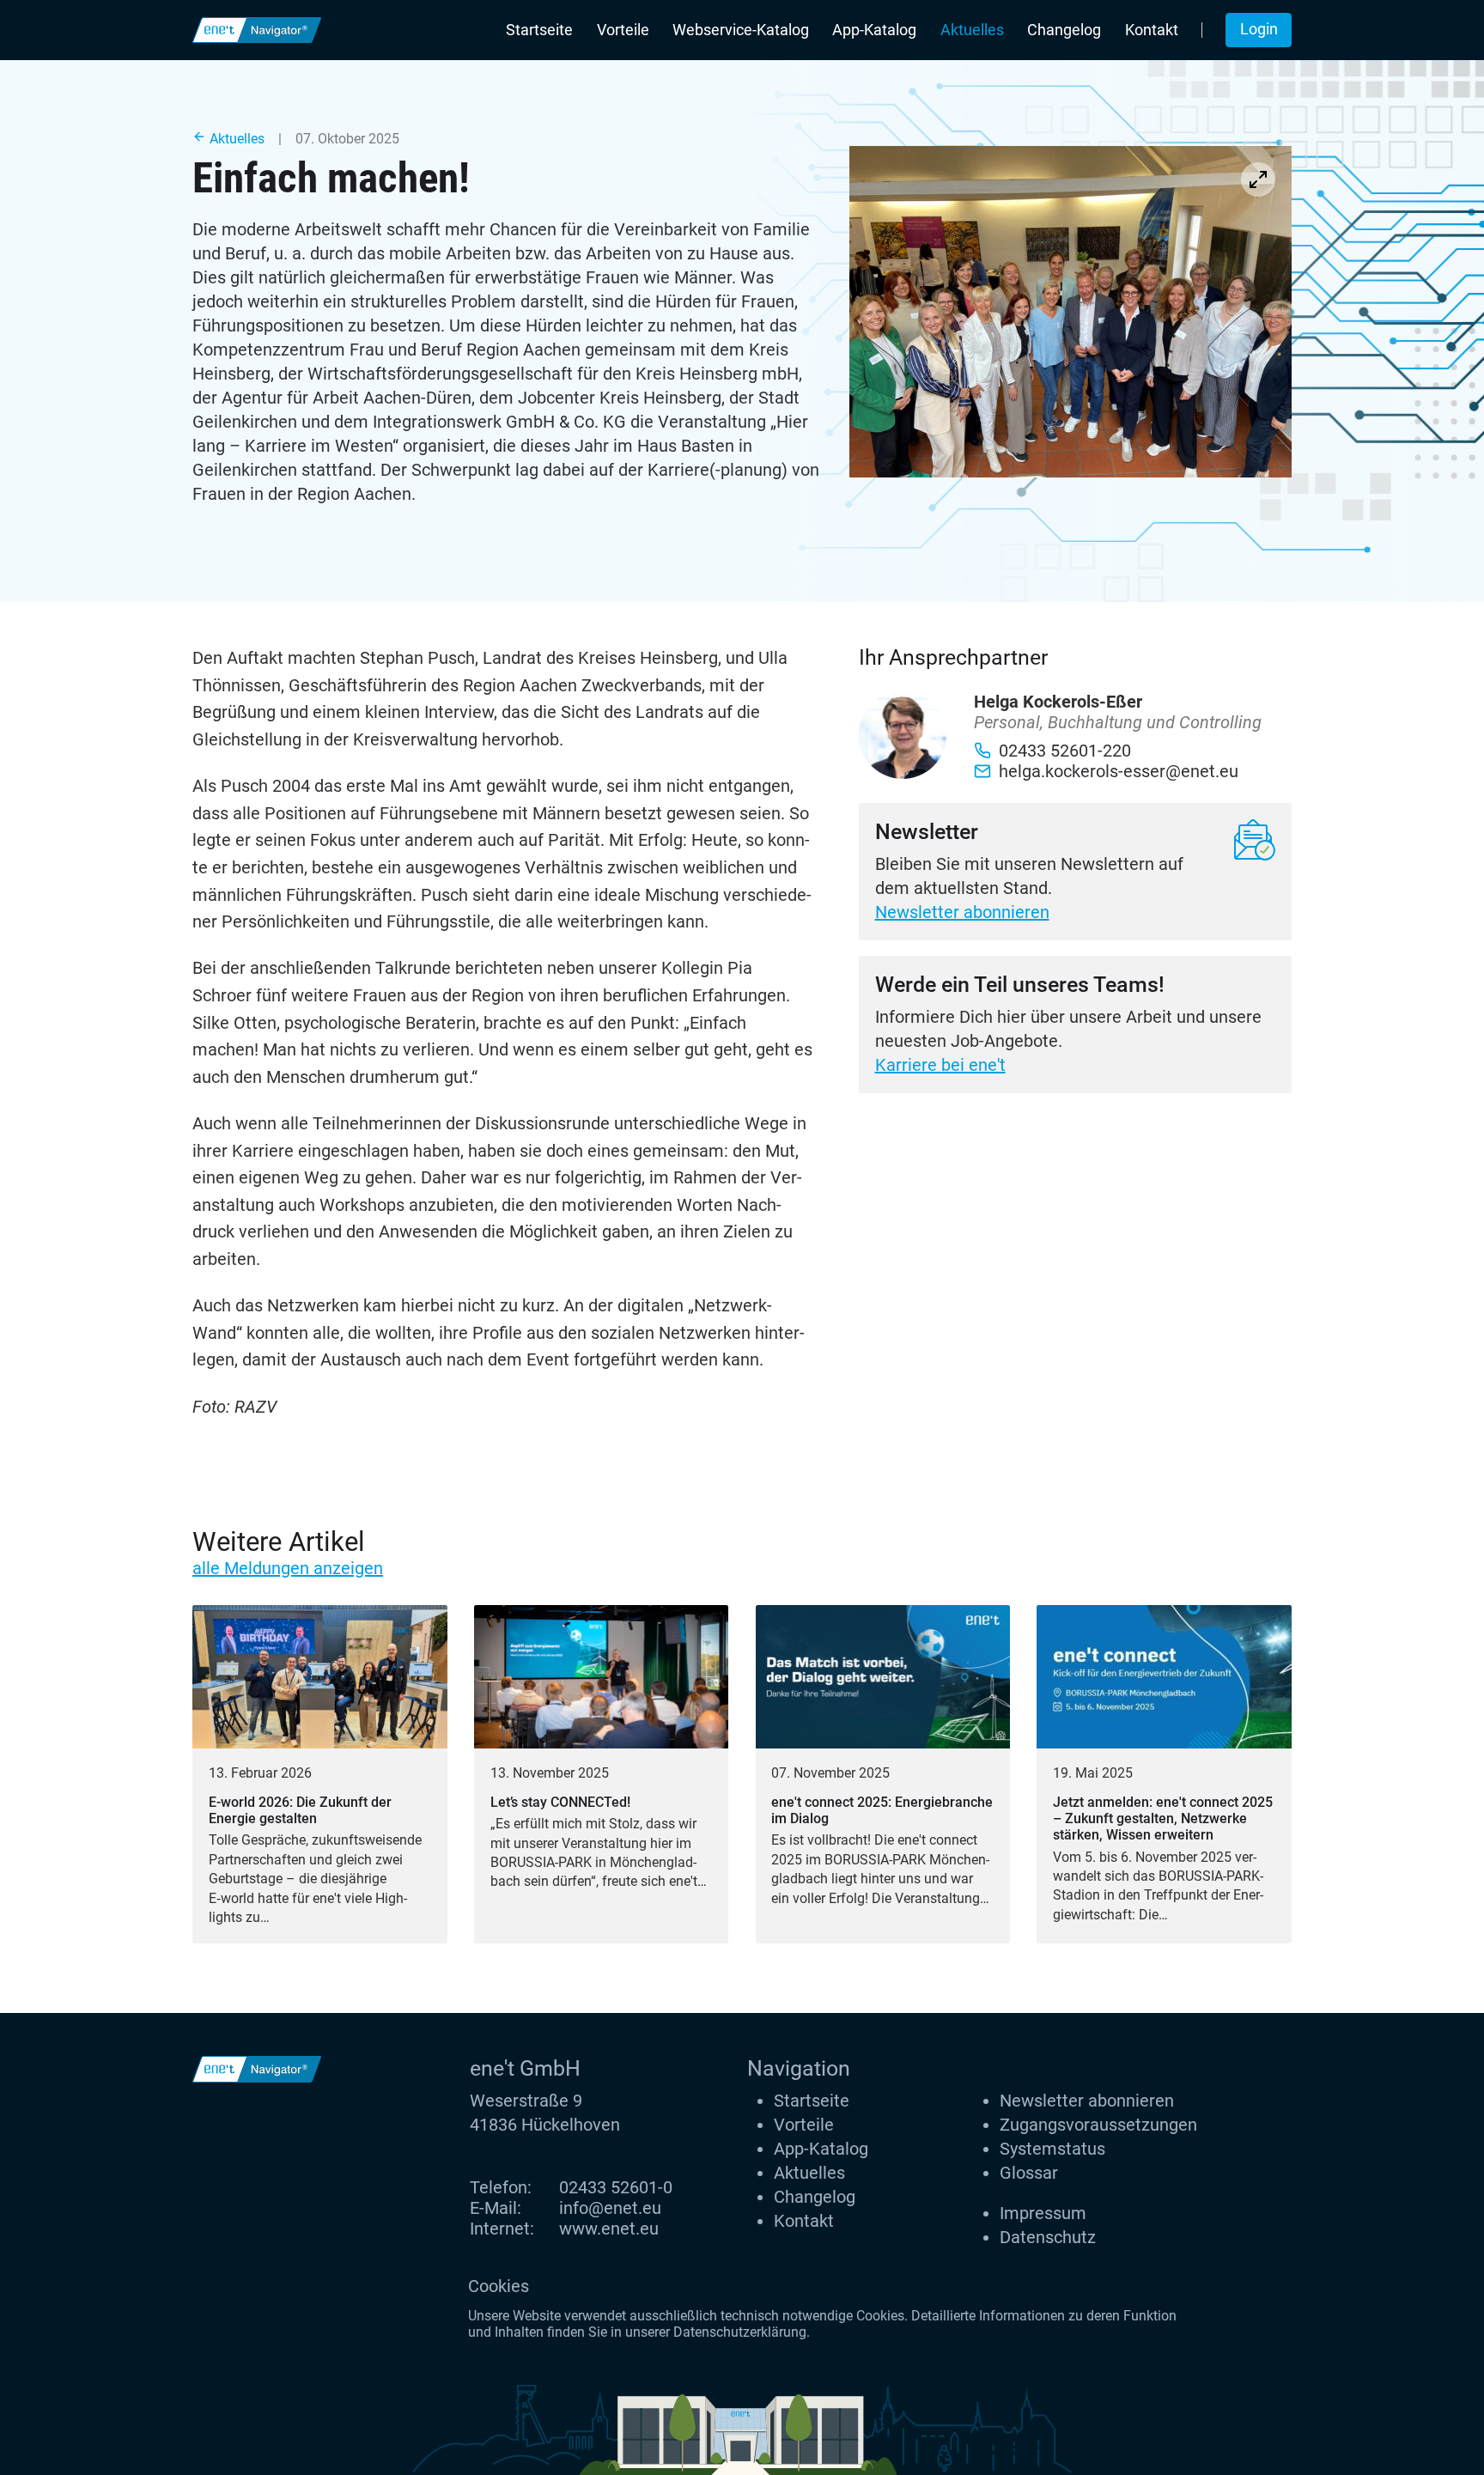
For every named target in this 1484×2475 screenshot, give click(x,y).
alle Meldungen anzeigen (288, 1568)
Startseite (539, 30)
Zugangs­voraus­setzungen (1098, 2125)
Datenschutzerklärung (740, 2332)
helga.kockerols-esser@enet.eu (1119, 771)
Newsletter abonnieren (962, 912)
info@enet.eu (610, 2208)
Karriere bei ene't (940, 1065)
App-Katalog (874, 30)
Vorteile (623, 30)
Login (1259, 29)
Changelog (1064, 30)
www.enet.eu (609, 2229)
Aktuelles (972, 30)
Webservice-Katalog (741, 30)
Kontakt (1152, 30)
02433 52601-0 (616, 2187)
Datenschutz (1048, 2237)
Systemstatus (1052, 2149)
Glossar (1029, 2173)
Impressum (1043, 2213)
